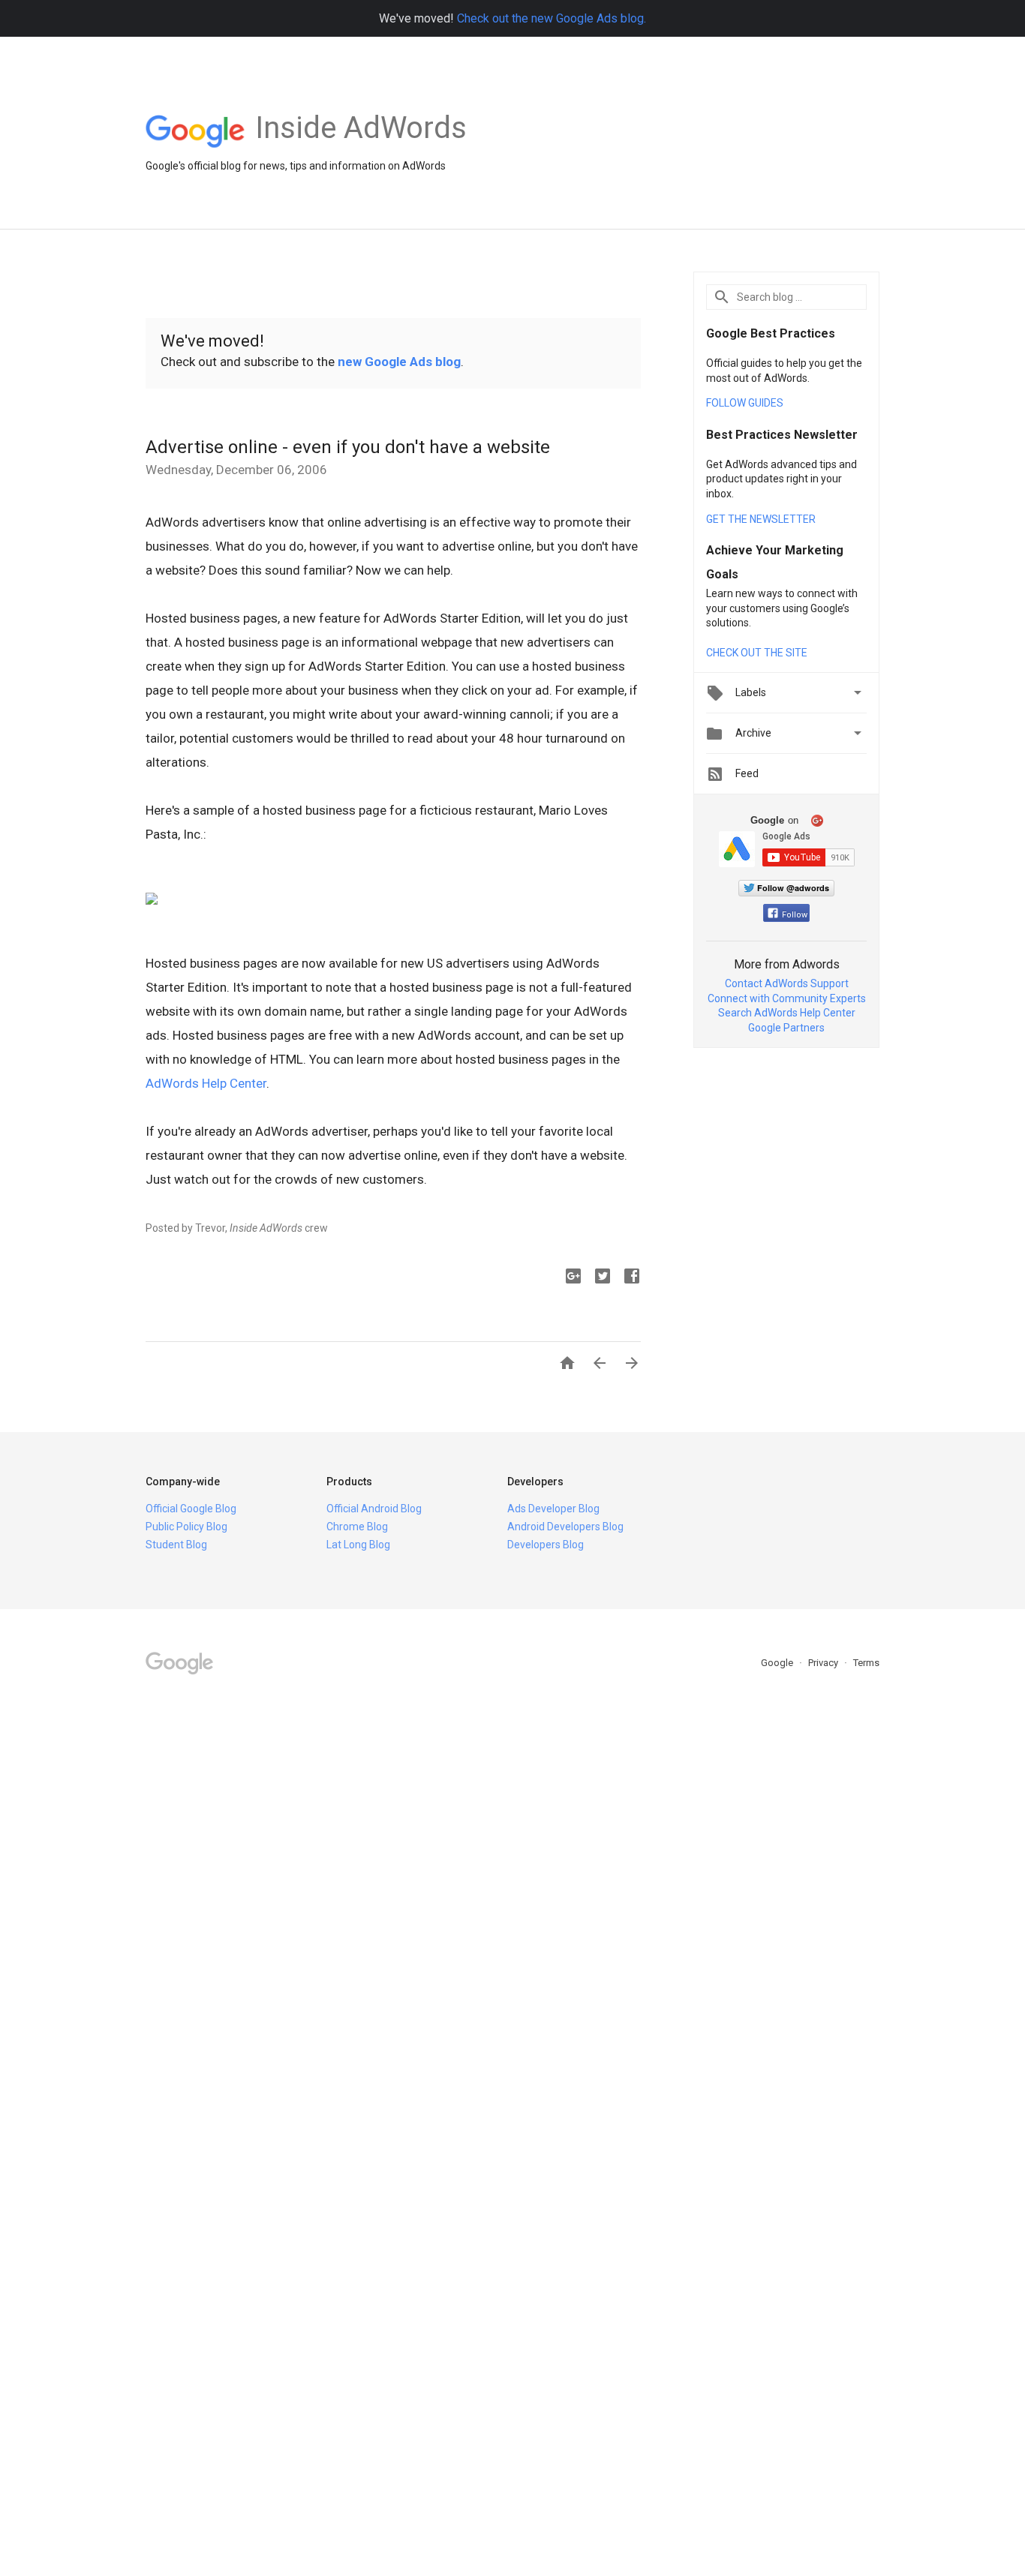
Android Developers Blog (565, 1527)
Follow (795, 915)
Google (778, 1663)
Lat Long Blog (358, 1545)
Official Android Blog (374, 1509)
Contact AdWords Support (787, 983)
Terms (866, 1663)
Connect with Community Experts (787, 998)
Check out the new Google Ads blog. (552, 18)
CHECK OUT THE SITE (757, 653)
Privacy (824, 1663)
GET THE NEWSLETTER (761, 519)
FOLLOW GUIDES (745, 403)
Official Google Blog (191, 1509)
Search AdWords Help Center (787, 1013)
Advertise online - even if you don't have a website (348, 447)
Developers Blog (546, 1545)
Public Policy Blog (186, 1527)
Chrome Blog (357, 1527)
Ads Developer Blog (553, 1509)
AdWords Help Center (206, 1083)
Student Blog (176, 1545)
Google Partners (786, 1028)
